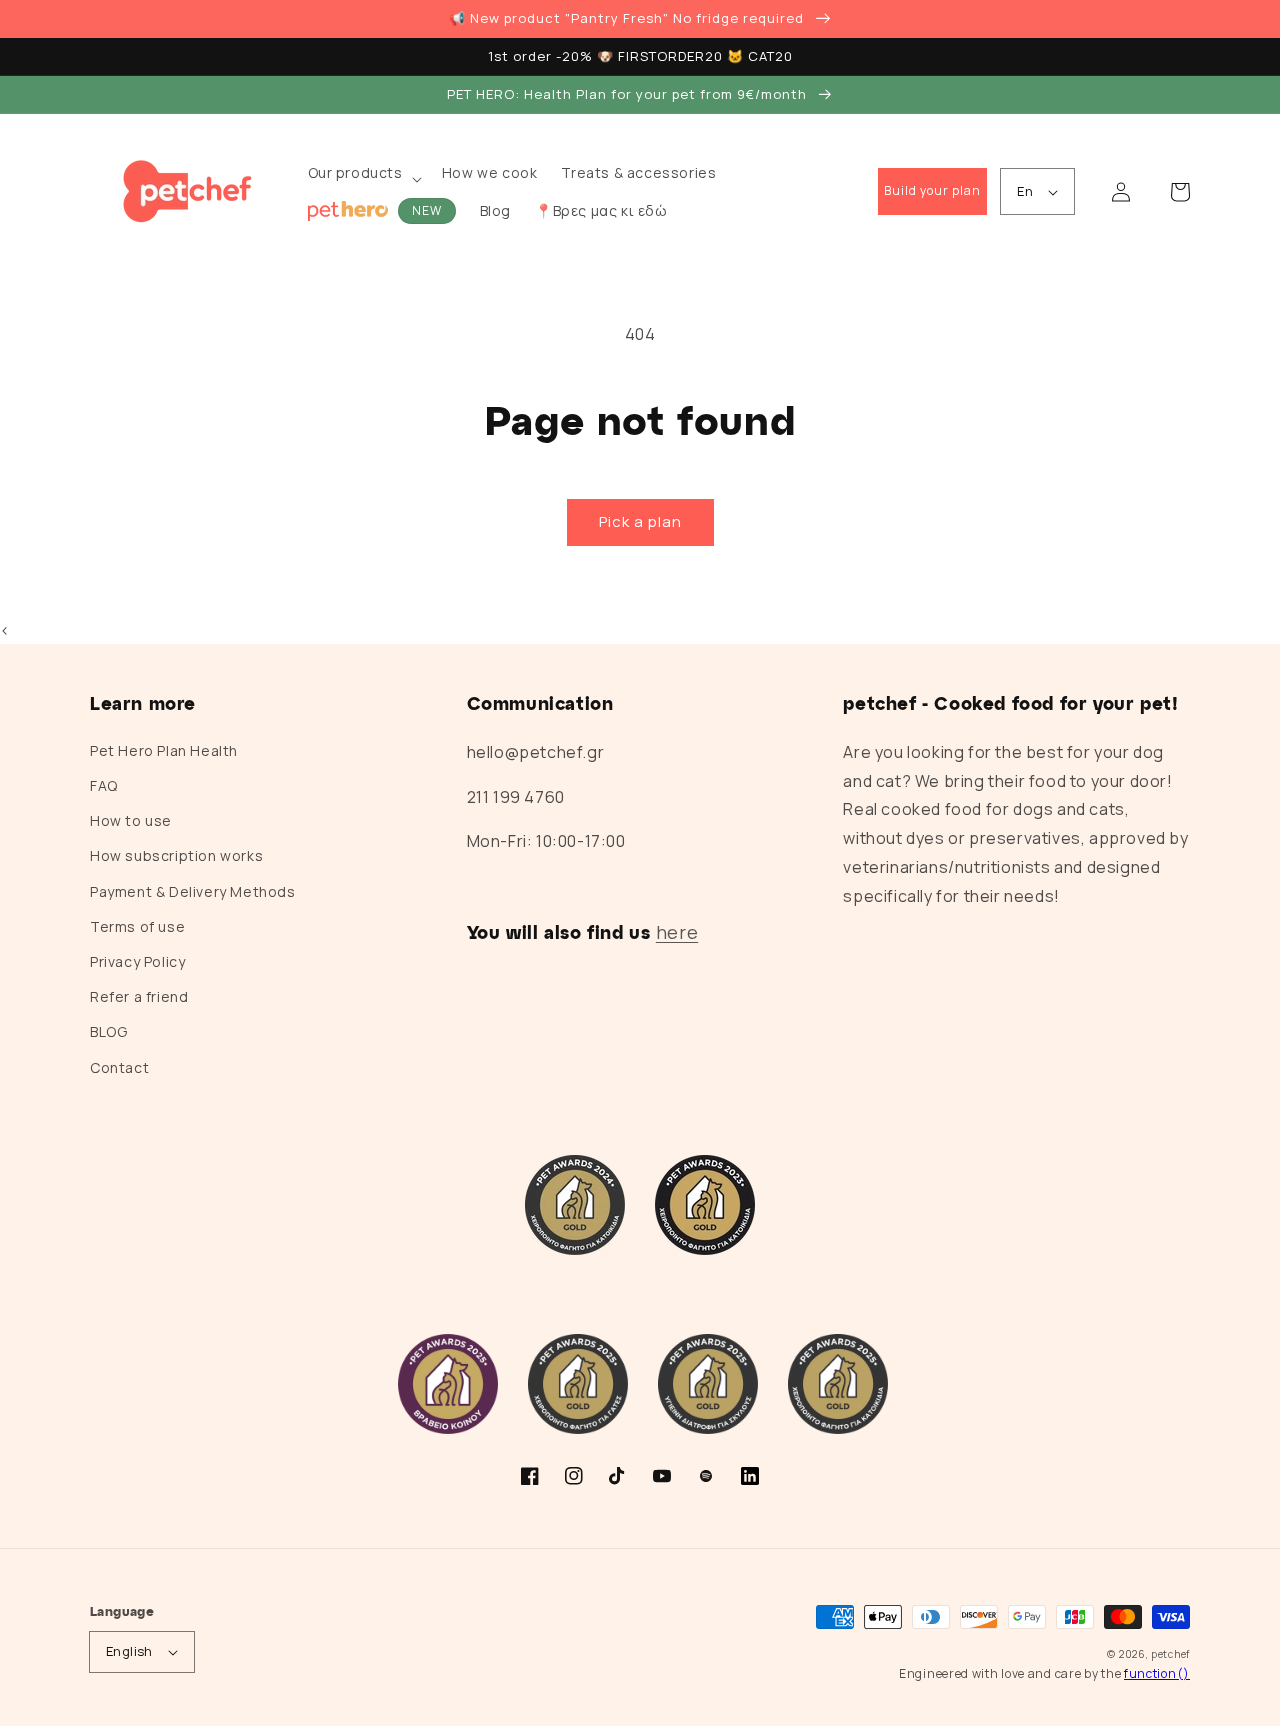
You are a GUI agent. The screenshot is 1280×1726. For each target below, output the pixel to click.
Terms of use (137, 926)
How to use (131, 820)
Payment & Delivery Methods (193, 891)
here (677, 932)
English (129, 1651)
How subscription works (176, 855)
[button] (363, 178)
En (1025, 191)
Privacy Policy (137, 961)
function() (1157, 1673)
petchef (1170, 1654)
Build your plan (932, 190)
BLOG (108, 1031)
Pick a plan (640, 521)
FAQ (104, 785)
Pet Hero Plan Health (164, 750)
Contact (119, 1067)
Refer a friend (139, 996)
